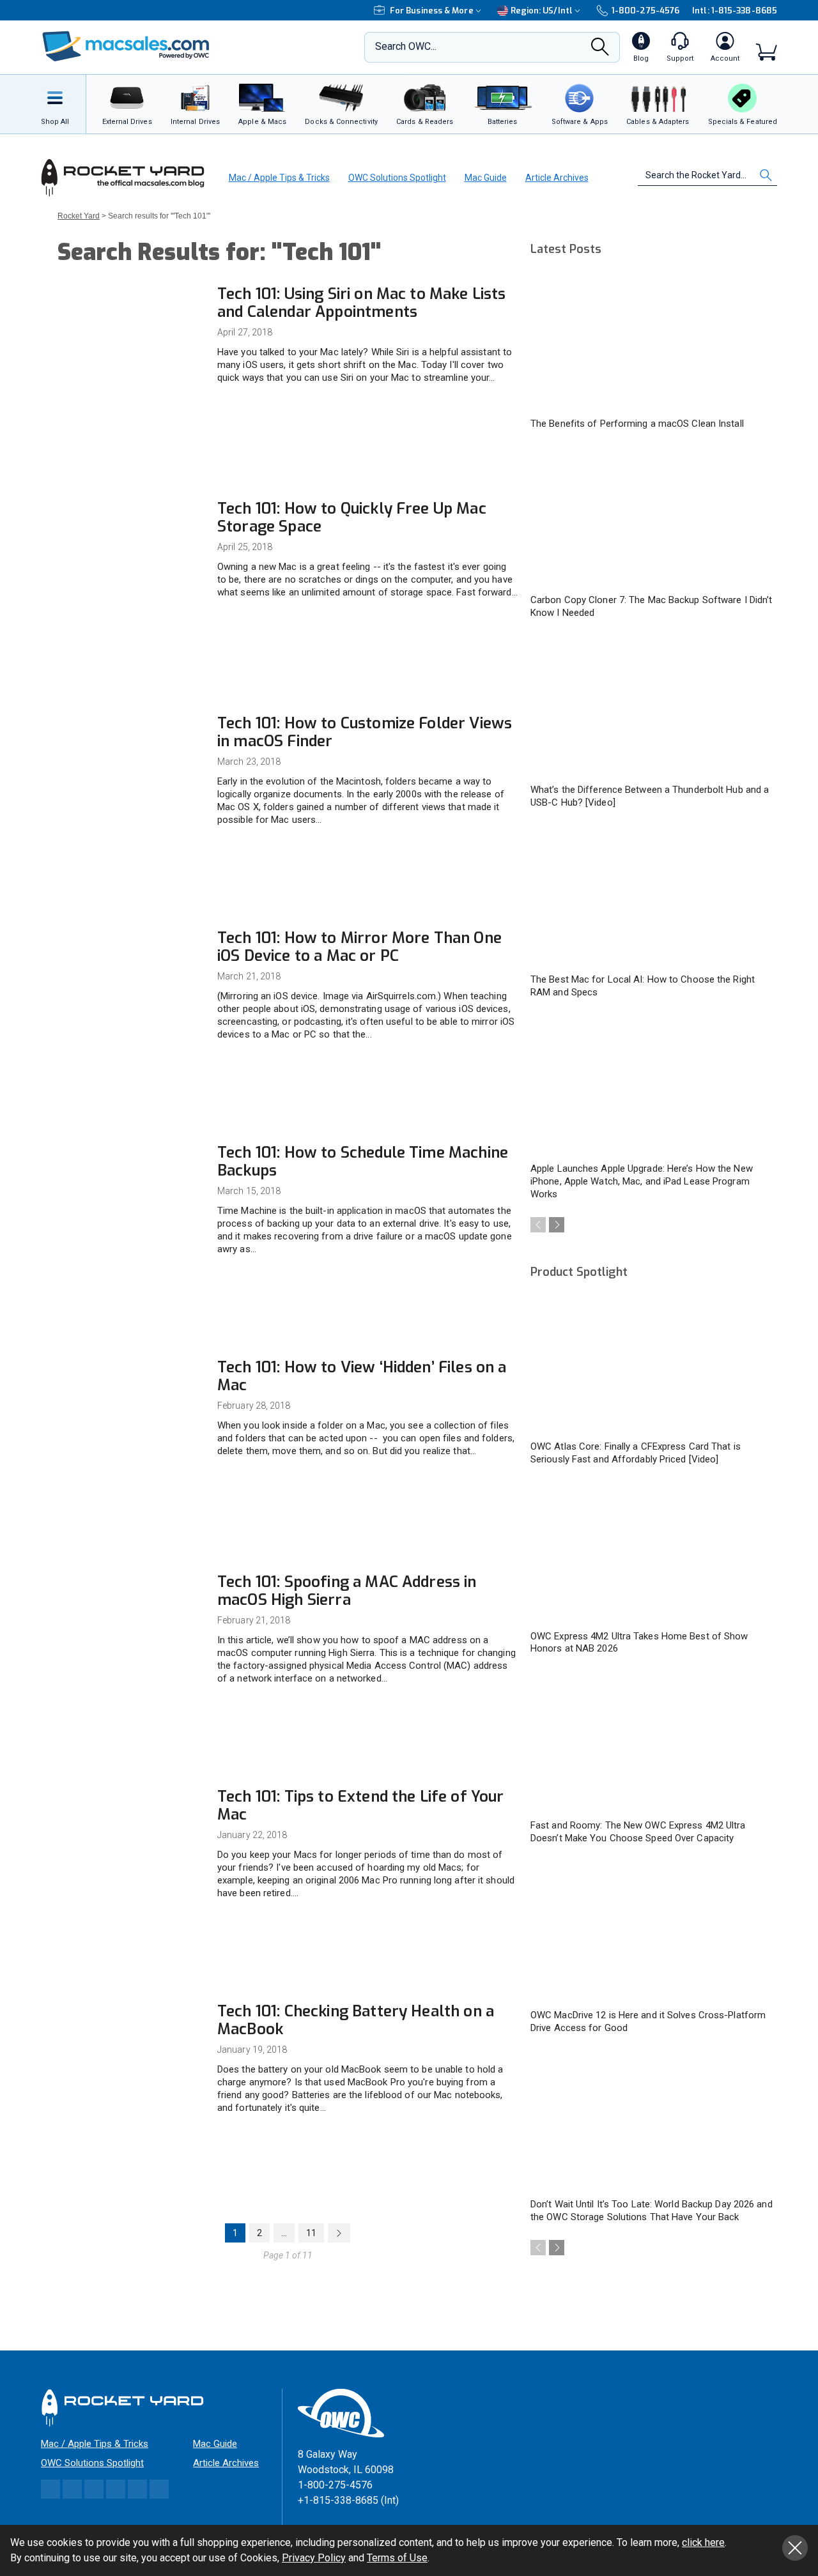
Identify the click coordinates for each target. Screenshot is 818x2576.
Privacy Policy (314, 2558)
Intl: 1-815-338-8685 (735, 11)
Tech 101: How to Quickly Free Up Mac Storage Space (352, 517)
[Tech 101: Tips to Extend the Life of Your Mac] (131, 1832)
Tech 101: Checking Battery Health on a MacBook (356, 2020)
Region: (542, 11)
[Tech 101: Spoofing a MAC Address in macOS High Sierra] (131, 1617)
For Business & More (432, 11)
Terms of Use (397, 2558)
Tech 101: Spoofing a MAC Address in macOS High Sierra (347, 1591)
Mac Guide (486, 178)
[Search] (600, 50)
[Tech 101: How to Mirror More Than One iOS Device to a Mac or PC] (131, 973)
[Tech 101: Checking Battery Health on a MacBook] (131, 2047)
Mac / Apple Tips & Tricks (279, 178)
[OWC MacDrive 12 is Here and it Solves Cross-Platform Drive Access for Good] (652, 1933)
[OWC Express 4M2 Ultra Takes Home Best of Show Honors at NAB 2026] (652, 1554)
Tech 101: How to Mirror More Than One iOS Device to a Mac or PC (359, 947)
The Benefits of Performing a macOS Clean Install (637, 424)
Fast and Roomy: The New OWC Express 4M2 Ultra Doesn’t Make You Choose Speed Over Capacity (638, 1832)
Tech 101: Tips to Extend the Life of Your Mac (361, 1805)
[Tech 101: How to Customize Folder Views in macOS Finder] (131, 759)
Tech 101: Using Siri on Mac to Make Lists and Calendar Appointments (362, 303)
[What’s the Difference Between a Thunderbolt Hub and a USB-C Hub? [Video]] (652, 707)
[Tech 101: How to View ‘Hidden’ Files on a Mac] (131, 1403)
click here (703, 2542)
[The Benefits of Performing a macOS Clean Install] (652, 341)
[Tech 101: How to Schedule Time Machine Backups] (131, 1188)
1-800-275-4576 (645, 11)
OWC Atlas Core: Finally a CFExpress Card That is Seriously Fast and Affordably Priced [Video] (636, 1453)
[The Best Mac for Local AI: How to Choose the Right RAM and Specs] (652, 897)
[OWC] (126, 48)
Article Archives (557, 178)
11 (311, 2233)
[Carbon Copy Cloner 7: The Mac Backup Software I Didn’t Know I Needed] (652, 518)
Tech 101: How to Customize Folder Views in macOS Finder (365, 732)
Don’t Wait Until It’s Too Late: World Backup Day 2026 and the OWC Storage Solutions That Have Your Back (652, 2211)
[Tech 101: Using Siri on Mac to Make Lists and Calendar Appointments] (131, 329)
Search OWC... (406, 46)
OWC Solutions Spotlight (397, 178)
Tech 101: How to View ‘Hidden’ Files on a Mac (362, 1376)
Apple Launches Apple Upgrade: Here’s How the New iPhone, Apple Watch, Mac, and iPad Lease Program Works (642, 1181)
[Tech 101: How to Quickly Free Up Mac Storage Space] (131, 544)
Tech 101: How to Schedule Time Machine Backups (363, 1161)
